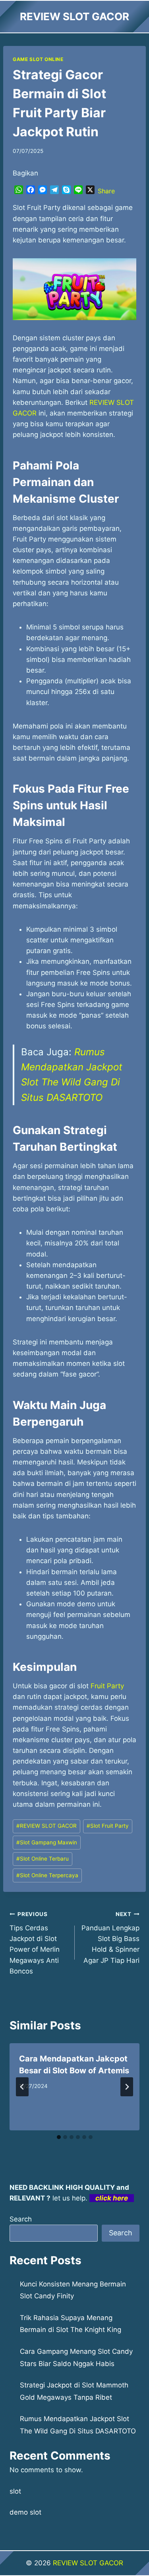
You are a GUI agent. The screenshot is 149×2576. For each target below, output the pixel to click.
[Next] (127, 2087)
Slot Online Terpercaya (47, 1875)
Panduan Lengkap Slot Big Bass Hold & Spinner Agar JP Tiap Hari (110, 1937)
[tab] (59, 2137)
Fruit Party (107, 1686)
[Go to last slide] (22, 2087)
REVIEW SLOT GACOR (46, 1826)
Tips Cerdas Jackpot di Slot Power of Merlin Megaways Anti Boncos (35, 1943)
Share (106, 191)
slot (15, 2491)
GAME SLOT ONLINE (38, 59)
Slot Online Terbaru (43, 1859)
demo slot (25, 2512)
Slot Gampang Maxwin (47, 1842)
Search (21, 2219)
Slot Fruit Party (108, 1826)
